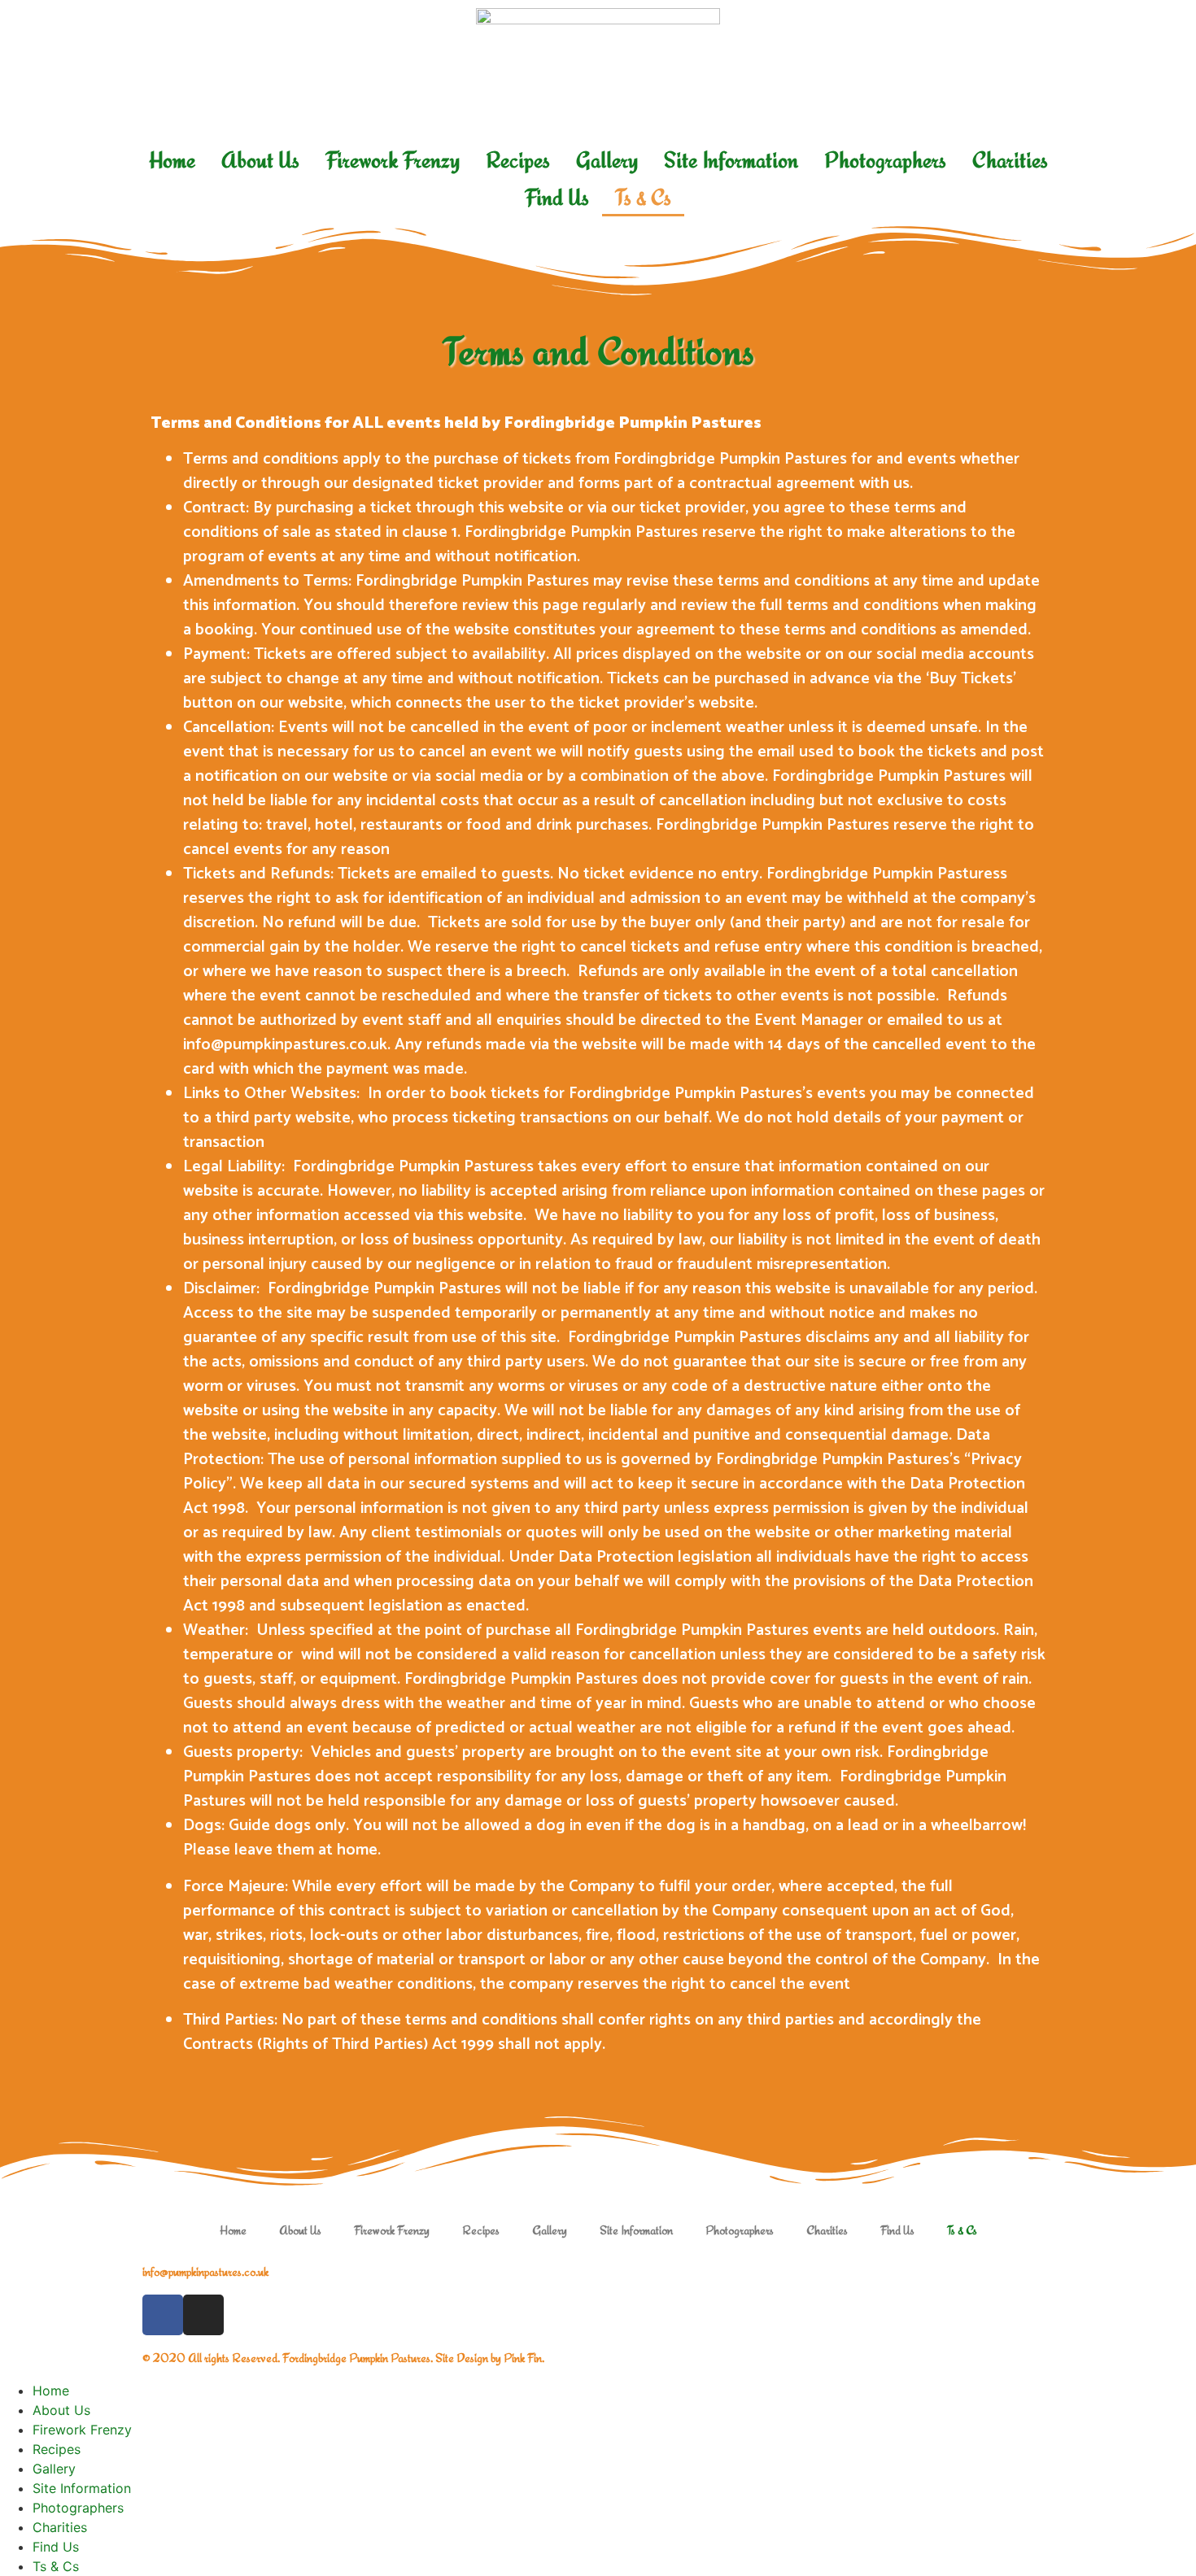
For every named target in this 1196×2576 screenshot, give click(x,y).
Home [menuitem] (51, 2391)
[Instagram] (203, 2315)
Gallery (607, 160)
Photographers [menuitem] (78, 2508)
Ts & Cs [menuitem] (56, 2566)
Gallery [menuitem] (54, 2469)
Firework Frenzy (393, 160)
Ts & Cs (643, 197)
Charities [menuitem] (60, 2527)
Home (172, 160)
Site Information (731, 160)
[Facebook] (163, 2315)
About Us (260, 160)
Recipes (518, 160)
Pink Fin (523, 2358)
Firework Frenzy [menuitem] (82, 2430)
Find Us (557, 197)
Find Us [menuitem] (56, 2547)
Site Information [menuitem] (82, 2488)
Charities (1010, 160)
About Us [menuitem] (61, 2410)
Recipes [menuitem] (57, 2449)
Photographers (885, 160)
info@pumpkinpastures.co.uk (205, 2271)
